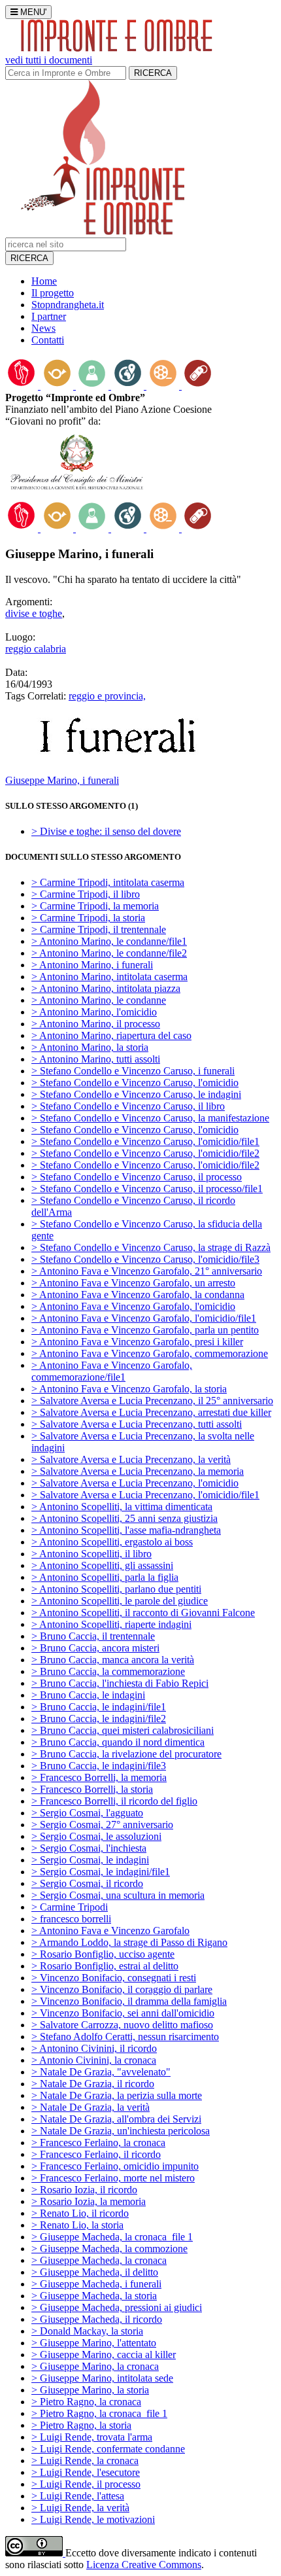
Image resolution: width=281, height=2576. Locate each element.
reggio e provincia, (107, 696)
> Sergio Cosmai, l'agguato (87, 1813)
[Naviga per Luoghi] (129, 386)
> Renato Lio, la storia (77, 2225)
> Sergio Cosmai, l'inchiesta (89, 1848)
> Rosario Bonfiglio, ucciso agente (103, 1954)
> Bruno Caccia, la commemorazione (108, 1671)
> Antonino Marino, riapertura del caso (111, 1035)
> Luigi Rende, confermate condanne (108, 2449)
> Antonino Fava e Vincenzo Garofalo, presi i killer (137, 1342)
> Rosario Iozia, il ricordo (84, 2190)
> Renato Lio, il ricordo (80, 2213)
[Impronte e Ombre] (103, 231)
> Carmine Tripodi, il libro (86, 894)
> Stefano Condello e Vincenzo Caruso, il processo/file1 (147, 1189)
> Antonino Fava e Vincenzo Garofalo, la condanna (138, 1295)
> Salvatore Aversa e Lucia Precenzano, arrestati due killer (151, 1412)
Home (44, 281)
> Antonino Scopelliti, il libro (91, 1554)
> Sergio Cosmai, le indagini (90, 1860)
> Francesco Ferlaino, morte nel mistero (113, 2178)
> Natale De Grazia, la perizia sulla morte (117, 2095)
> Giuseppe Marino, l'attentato (94, 2343)
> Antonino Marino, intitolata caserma (109, 977)
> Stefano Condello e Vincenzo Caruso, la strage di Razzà (151, 1247)
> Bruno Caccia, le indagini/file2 (99, 1719)
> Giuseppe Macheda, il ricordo (97, 2319)
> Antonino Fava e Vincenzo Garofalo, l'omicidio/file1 (144, 1318)
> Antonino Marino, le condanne (99, 1000)
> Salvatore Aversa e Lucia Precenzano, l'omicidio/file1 (145, 1495)
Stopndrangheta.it (68, 305)
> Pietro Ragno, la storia (81, 2425)
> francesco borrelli (71, 1919)
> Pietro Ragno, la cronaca (86, 2402)
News (43, 328)
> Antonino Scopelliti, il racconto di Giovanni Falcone (143, 1613)
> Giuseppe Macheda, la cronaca (99, 2260)
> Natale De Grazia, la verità (91, 2107)
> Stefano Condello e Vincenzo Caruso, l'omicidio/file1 (145, 1141)
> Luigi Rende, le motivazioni (93, 2519)
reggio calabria (36, 649)
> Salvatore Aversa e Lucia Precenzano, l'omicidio (135, 1483)
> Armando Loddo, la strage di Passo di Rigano (129, 1942)
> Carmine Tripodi (70, 1907)
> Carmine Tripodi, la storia (88, 918)
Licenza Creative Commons (144, 2565)
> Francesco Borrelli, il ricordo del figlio (114, 1801)
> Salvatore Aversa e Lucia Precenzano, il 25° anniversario (152, 1401)
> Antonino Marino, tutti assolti (96, 1059)
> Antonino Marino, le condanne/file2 (109, 953)
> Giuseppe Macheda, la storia (94, 2296)
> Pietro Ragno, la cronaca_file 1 (99, 2413)
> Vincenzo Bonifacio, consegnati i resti (114, 1978)
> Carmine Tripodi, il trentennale (99, 929)
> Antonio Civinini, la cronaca (94, 2060)
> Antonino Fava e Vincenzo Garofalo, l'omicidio (133, 1306)
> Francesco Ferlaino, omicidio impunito (115, 2166)
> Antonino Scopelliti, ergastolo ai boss (112, 1542)
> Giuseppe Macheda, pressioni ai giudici (117, 2307)
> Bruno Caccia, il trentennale (93, 1636)
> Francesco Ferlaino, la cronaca (98, 2143)
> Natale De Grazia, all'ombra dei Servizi (116, 2119)
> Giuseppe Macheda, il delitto (95, 2272)
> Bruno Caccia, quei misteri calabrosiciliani (123, 1730)
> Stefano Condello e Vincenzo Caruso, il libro (128, 1106)
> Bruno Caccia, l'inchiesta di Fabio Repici (120, 1683)
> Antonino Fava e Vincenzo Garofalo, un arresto (133, 1283)
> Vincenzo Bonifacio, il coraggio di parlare (122, 1989)
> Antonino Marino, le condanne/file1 (109, 941)
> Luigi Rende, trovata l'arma (92, 2437)
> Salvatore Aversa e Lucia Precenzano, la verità (131, 1459)
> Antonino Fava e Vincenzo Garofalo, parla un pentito (145, 1330)
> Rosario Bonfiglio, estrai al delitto (105, 1966)
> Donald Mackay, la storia (87, 2331)
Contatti (48, 340)
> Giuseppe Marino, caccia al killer (104, 2355)
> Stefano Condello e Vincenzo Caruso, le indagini (136, 1094)
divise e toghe (34, 613)
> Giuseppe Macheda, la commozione (109, 2249)
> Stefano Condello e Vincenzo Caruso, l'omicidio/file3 (145, 1259)
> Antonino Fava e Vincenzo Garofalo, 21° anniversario (147, 1271)
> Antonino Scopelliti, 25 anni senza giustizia (124, 1518)
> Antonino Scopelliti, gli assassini (102, 1565)
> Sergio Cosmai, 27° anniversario (102, 1825)
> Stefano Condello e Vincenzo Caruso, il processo (137, 1177)
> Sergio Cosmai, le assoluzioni (96, 1836)
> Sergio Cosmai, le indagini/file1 (101, 1872)
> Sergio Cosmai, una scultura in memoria (118, 1895)
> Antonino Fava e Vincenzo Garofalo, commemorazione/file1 (112, 1371)
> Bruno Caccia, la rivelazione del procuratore (126, 1754)
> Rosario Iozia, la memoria (89, 2201)
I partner (49, 316)
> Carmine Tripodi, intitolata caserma (108, 882)
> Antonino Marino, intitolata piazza (106, 988)
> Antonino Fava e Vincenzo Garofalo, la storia (129, 1389)
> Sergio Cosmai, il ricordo (87, 1883)
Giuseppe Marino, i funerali (62, 780)
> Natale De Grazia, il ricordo (93, 2084)
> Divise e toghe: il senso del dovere (106, 831)
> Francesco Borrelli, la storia (92, 1789)
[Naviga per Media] (164, 386)
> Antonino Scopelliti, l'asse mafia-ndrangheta (126, 1530)
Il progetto (53, 293)
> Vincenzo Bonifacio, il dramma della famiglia (129, 2001)
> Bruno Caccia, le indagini (88, 1695)
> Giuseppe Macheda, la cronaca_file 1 (112, 2237)
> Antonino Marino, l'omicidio (94, 1012)
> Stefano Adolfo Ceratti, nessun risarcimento (125, 2037)
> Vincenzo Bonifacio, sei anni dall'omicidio (123, 2013)
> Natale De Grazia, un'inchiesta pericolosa (121, 2131)
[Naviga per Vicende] (58, 386)
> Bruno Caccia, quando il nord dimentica (118, 1742)
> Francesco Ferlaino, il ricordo (96, 2154)
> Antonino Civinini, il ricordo (94, 2048)
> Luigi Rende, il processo (86, 2484)
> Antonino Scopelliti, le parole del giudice (120, 1601)
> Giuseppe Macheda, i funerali (96, 2284)
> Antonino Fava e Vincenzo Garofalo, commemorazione (150, 1353)
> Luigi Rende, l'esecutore (86, 2472)
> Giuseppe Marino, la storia (90, 2390)
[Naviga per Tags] (198, 386)
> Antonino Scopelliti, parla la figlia (105, 1577)
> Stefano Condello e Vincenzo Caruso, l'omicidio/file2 (145, 1153)
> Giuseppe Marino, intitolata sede (102, 2378)
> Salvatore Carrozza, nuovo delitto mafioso (122, 2025)
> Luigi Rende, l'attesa (78, 2496)
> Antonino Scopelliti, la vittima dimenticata (122, 1507)
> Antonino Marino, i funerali (92, 965)
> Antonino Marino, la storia (90, 1047)
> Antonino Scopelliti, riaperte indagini (111, 1624)
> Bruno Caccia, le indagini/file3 (99, 1766)
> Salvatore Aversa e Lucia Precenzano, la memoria (138, 1471)
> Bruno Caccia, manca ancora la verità (113, 1660)
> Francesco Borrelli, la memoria (99, 1777)
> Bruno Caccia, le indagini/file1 (99, 1707)
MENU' (32, 12)
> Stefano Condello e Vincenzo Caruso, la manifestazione (150, 1118)
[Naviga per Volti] (93, 386)
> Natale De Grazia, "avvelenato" (101, 2072)
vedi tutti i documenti (49, 60)
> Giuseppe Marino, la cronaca (95, 2366)
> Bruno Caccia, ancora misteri (95, 1648)
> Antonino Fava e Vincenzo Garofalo (110, 1931)
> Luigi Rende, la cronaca (85, 2461)
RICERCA (153, 73)
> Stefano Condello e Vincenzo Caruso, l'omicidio (135, 1083)
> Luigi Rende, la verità (80, 2508)
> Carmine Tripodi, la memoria (95, 906)
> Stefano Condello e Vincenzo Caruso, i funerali (133, 1071)
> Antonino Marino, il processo (96, 1024)
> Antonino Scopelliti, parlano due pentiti (116, 1589)
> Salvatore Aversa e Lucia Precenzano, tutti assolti (137, 1424)
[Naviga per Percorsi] (23, 386)
